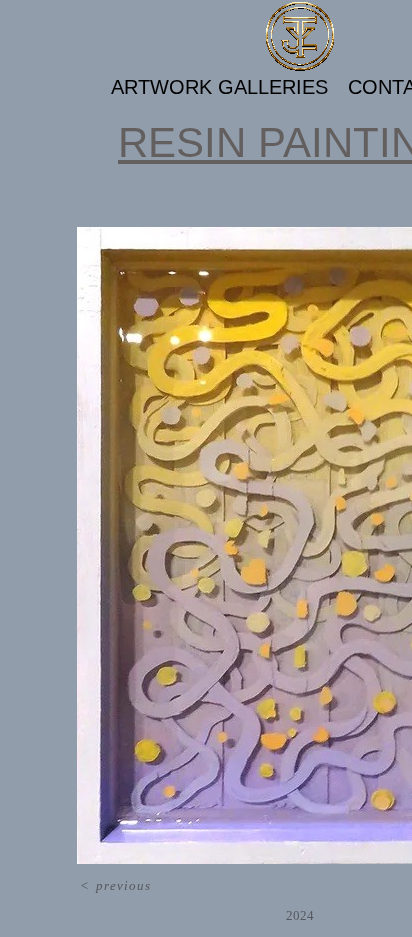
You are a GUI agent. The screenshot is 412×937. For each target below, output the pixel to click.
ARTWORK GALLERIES (219, 87)
